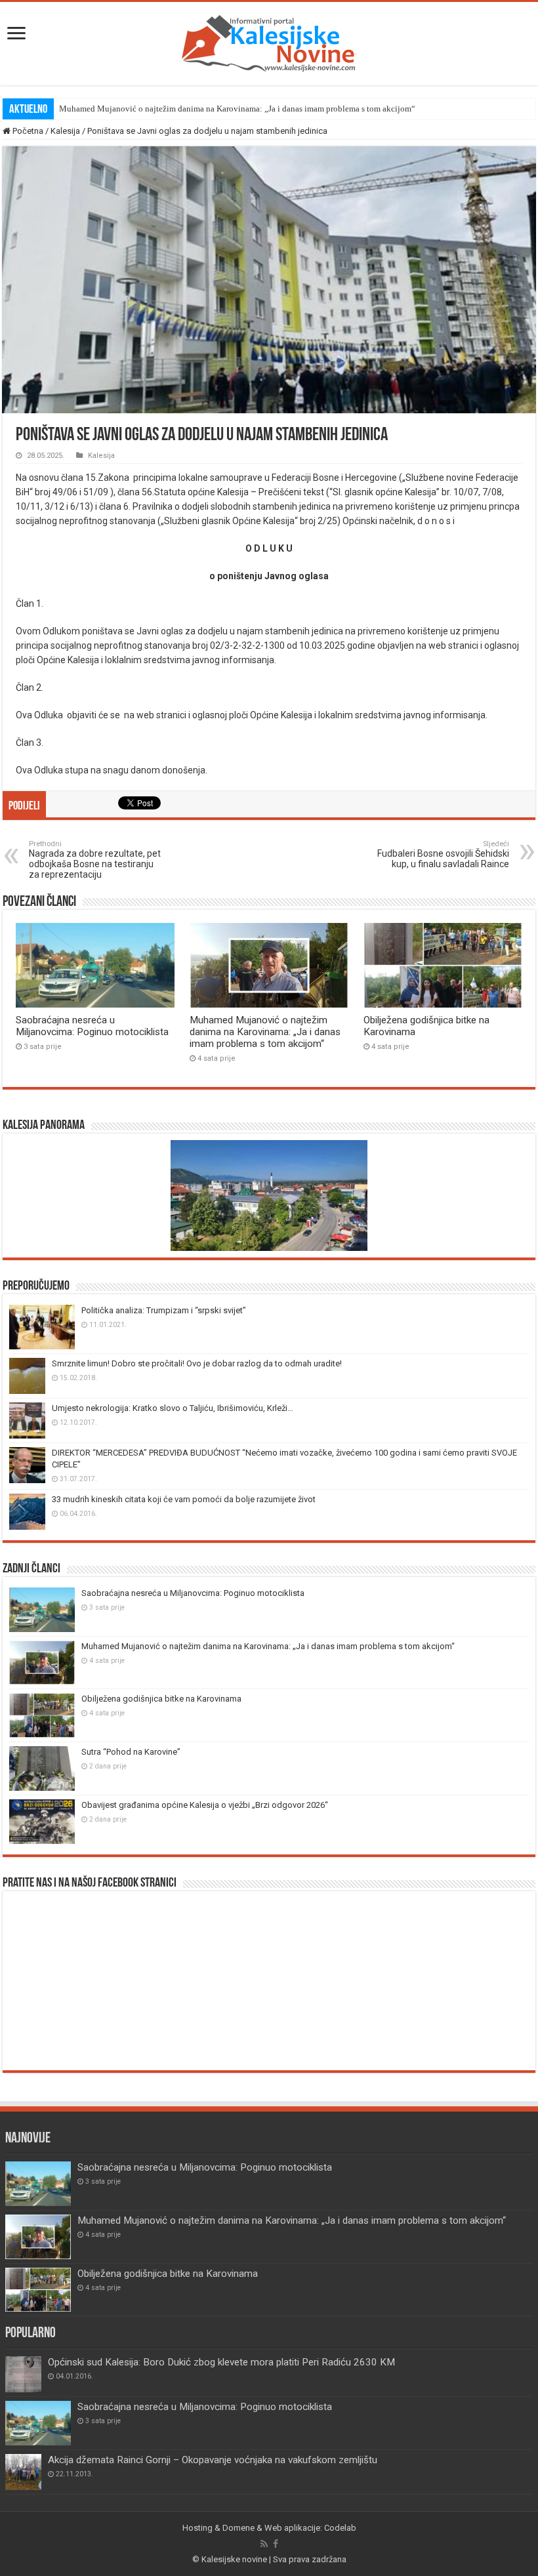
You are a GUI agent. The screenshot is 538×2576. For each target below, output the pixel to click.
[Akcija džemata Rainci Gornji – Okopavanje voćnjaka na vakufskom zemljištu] (23, 2472)
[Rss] (264, 2544)
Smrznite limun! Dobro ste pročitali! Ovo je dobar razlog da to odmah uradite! (197, 1363)
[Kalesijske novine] (269, 41)
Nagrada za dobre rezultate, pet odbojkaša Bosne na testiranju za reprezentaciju (95, 860)
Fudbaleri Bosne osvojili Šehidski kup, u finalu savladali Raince (443, 854)
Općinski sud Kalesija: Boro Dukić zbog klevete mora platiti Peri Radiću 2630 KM (221, 2362)
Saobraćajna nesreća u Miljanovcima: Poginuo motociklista (92, 1026)
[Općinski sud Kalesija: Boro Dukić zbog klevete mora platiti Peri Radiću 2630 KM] (23, 2374)
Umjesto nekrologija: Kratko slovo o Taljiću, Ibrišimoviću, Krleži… (173, 1408)
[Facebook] (276, 2544)
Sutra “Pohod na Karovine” (131, 1752)
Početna (27, 131)
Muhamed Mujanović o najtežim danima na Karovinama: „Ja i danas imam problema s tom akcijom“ (237, 109)
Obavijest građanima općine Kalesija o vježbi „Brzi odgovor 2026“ (205, 1805)
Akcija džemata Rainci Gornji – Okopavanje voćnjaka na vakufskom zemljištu (213, 2460)
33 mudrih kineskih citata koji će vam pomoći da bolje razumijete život (184, 1499)
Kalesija (65, 131)
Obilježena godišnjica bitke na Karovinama (161, 1699)
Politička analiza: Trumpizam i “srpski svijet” (164, 1310)
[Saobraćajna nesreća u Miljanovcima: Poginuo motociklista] (38, 2423)
